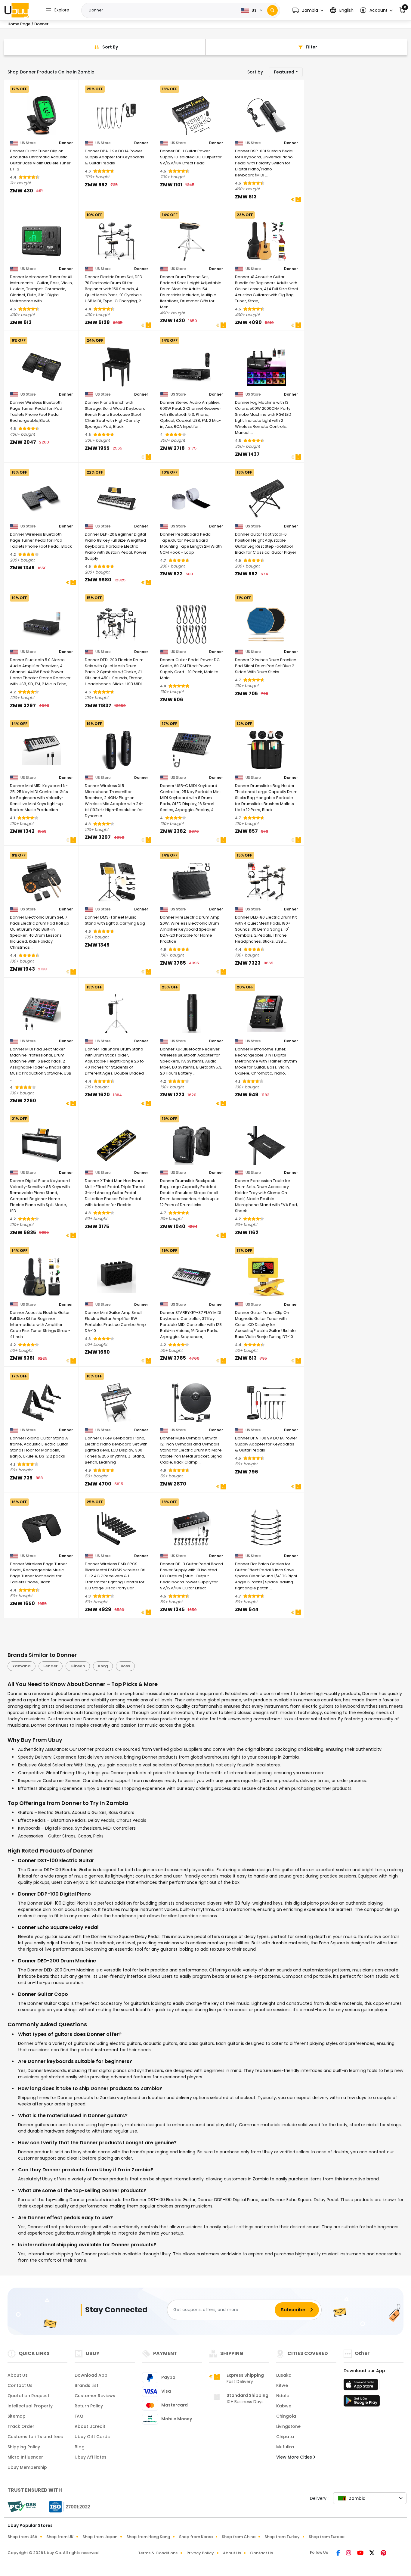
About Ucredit (90, 2426)
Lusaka (284, 2375)
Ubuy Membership (27, 2467)
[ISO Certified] (67, 2506)
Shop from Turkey (282, 2537)
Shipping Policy (24, 2447)
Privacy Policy (200, 2553)
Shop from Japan (100, 2537)
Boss (125, 1666)
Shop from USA (22, 2537)
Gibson (78, 1666)
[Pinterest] (383, 2553)
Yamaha (22, 1666)
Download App (91, 2375)
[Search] (272, 10)
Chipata (285, 2437)
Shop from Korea (196, 2537)
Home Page (19, 24)
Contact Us (20, 2385)
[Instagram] (349, 2553)
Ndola (283, 2396)
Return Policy (89, 2406)
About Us (18, 2375)
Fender (51, 1666)
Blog (80, 2447)
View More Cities (295, 2457)
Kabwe (284, 2406)
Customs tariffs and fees (35, 2437)
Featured (284, 72)
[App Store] (362, 2386)
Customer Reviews (95, 2396)
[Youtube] (361, 2553)
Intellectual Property (30, 2406)
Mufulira (285, 2447)
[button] (308, 10)
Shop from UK (60, 2537)
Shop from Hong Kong (148, 2537)
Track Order (21, 2426)
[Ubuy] (17, 10)
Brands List (87, 2385)
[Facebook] (339, 2553)
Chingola (286, 2416)
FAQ (79, 2416)
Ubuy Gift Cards (92, 2437)
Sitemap (17, 2416)
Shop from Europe (327, 2537)
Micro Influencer (25, 2457)
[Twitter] (373, 2553)
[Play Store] (362, 2403)
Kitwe (282, 2385)
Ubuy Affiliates (91, 2457)
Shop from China (239, 2537)
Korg (103, 1666)
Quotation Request (28, 2396)
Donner (66, 143)
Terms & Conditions (158, 2553)
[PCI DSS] (22, 2507)
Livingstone (288, 2426)
